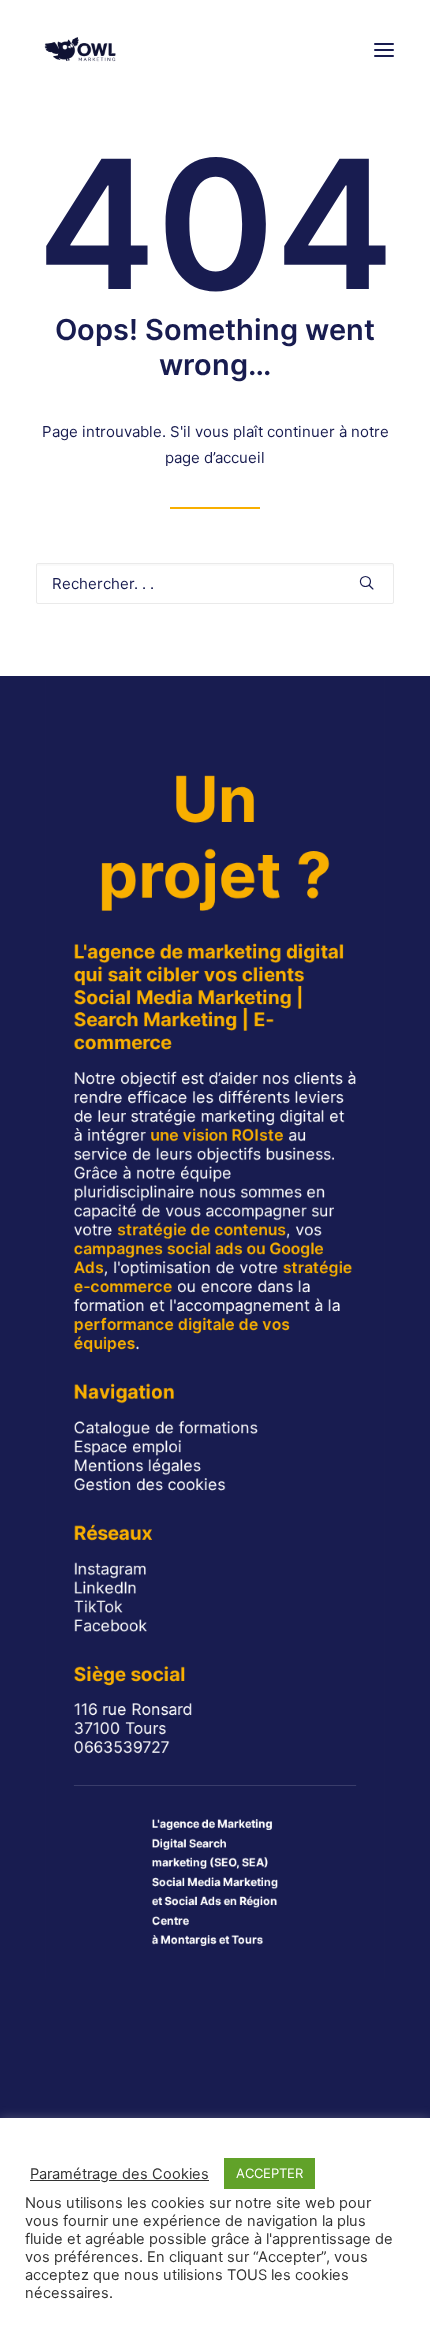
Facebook (110, 1625)
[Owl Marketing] (81, 49)
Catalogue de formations (166, 1427)
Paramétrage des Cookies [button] (119, 2174)
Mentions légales (137, 1465)
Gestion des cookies (149, 1484)
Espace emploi (128, 1446)
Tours (247, 1939)
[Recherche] (215, 583)
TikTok (98, 1606)
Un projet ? (214, 837)
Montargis (188, 1939)
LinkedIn (105, 1587)
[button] (384, 49)
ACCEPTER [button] (269, 2173)
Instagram (110, 1568)
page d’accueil (215, 457)
